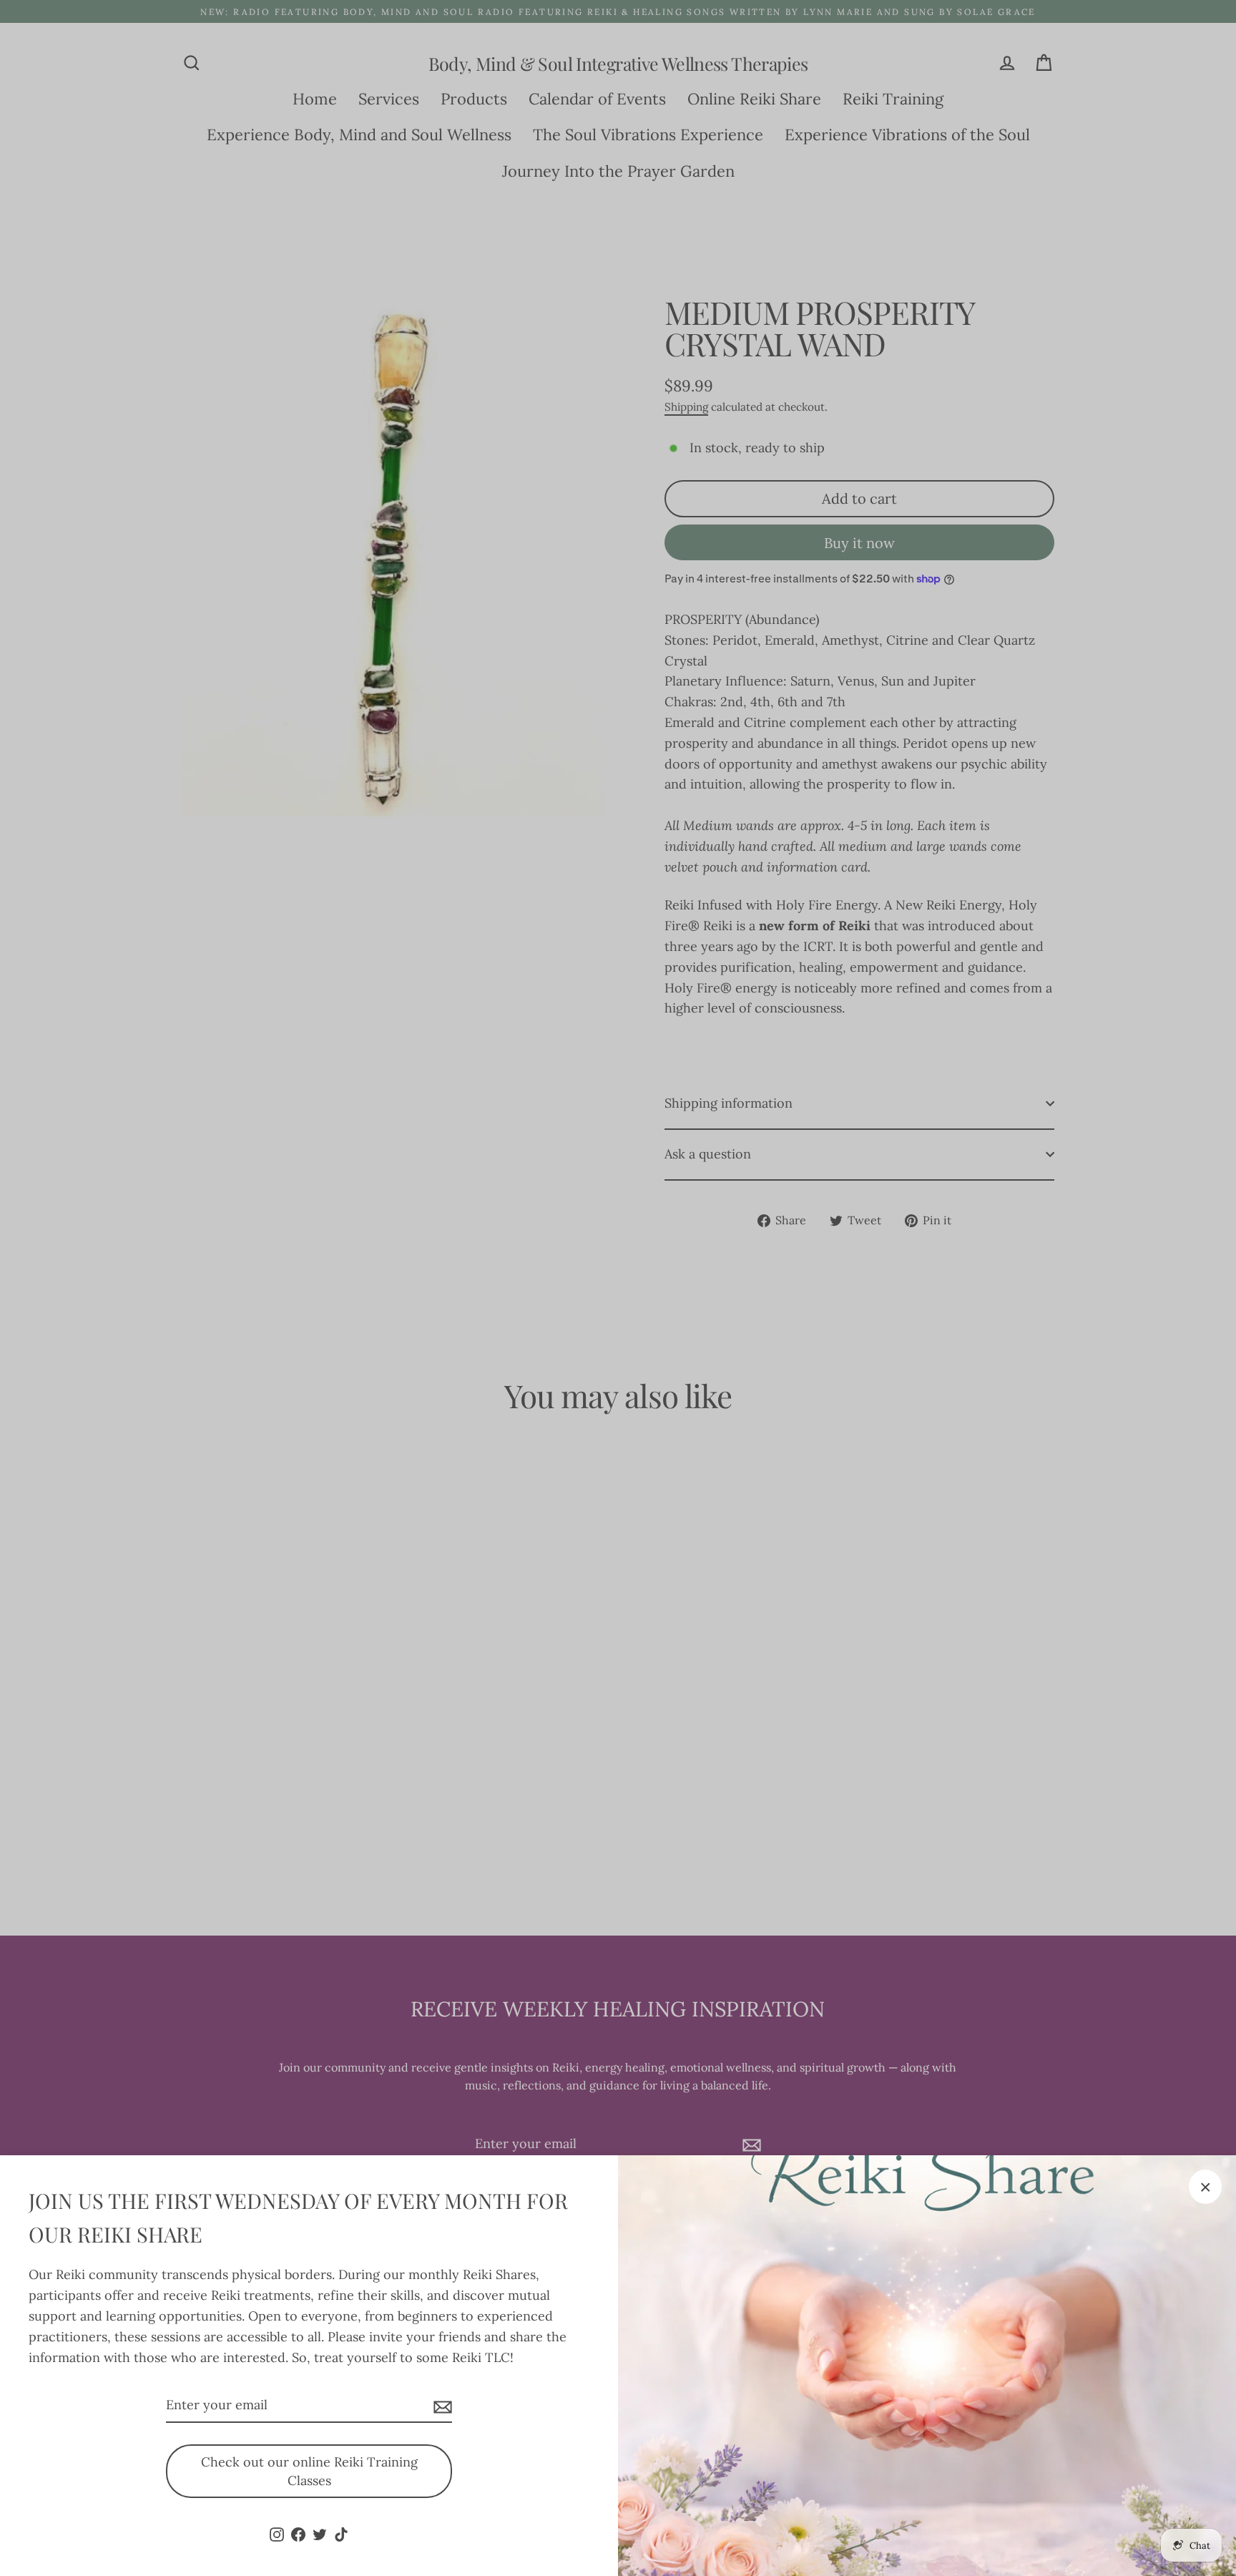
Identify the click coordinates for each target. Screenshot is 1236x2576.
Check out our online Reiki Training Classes (309, 2471)
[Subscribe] (441, 2406)
